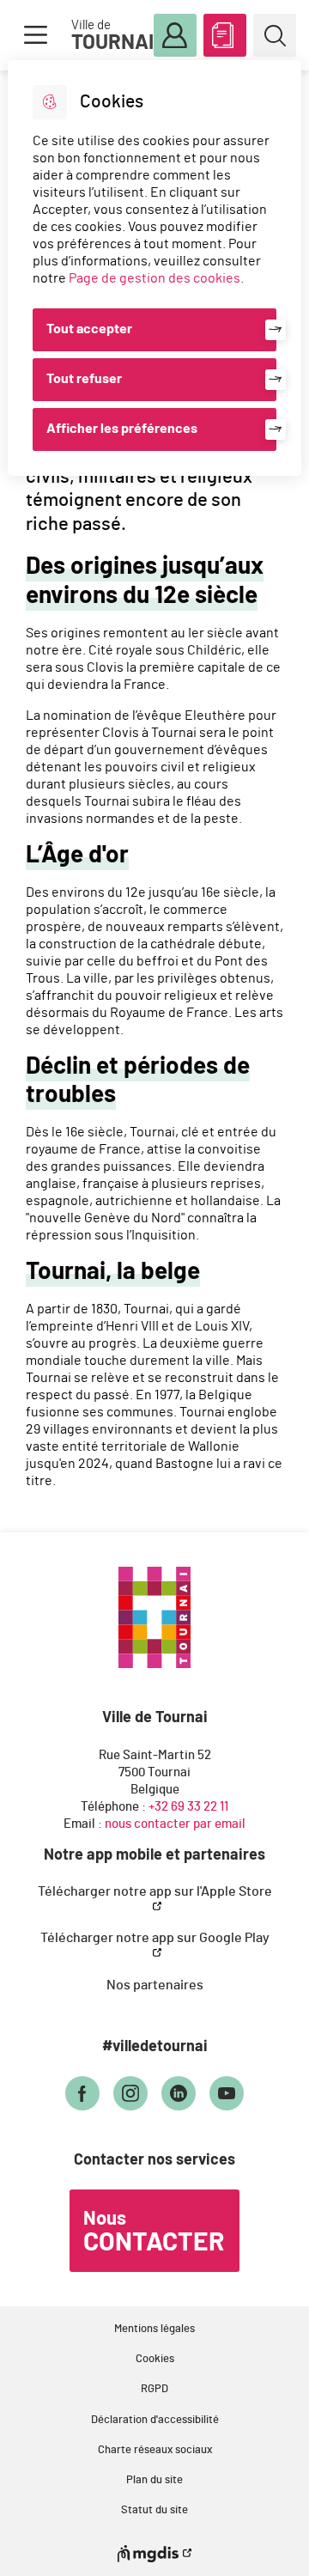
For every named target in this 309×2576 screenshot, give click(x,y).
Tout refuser (84, 379)
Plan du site (154, 2480)
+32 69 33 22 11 (188, 1807)
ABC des (225, 35)
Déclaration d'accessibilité (155, 2420)
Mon (175, 35)
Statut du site (154, 2510)
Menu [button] (35, 35)
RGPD (154, 2389)
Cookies (155, 2359)
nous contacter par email (175, 1824)
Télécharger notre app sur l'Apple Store (155, 1891)
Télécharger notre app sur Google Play (155, 1938)
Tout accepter (89, 329)
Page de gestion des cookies (154, 278)
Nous (154, 2232)
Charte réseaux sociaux (155, 2450)
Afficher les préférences (122, 429)
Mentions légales (154, 2329)
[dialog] (154, 268)
